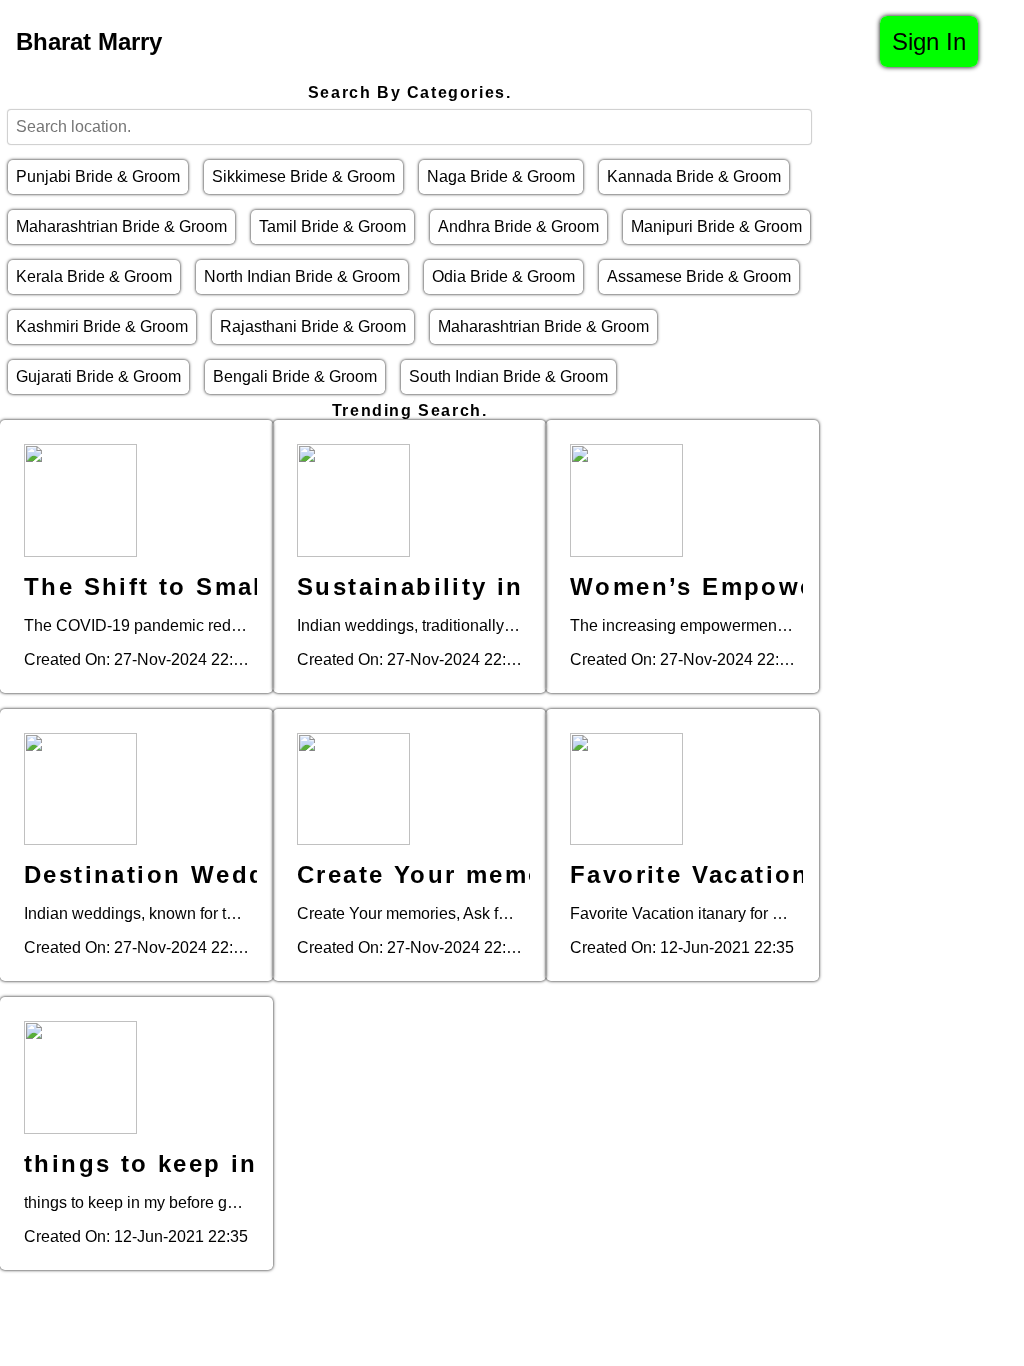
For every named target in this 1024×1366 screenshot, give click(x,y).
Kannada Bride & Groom (694, 176)
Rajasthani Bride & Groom (313, 326)
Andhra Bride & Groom (518, 226)
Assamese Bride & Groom (699, 276)
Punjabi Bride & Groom (98, 176)
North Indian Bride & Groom (302, 276)
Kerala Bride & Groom (94, 276)
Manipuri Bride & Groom (716, 226)
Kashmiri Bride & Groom (102, 326)
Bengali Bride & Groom (295, 376)
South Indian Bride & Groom (508, 376)
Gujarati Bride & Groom (98, 376)
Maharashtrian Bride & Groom (121, 226)
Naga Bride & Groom (501, 176)
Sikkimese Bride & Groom (303, 176)
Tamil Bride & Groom (332, 226)
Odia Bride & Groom (503, 276)
